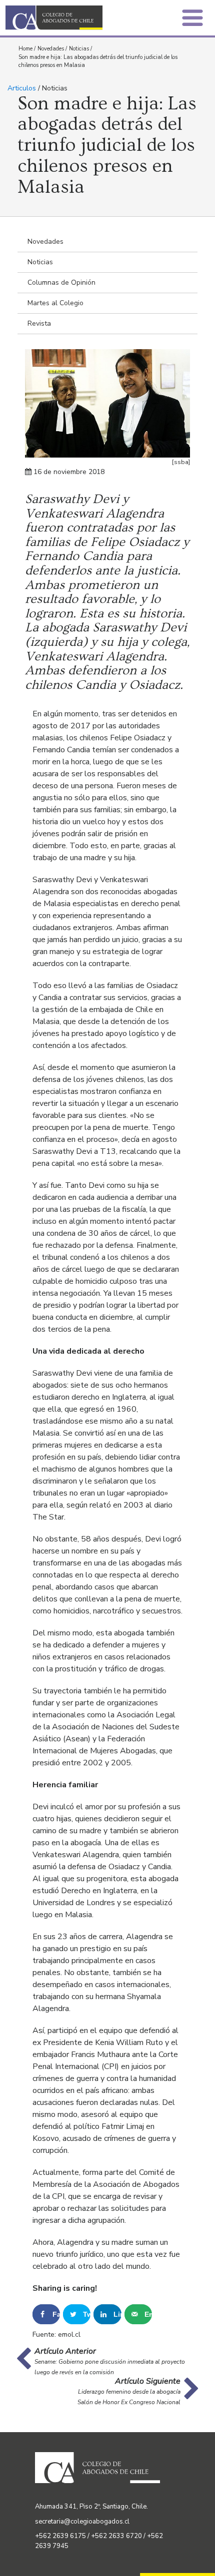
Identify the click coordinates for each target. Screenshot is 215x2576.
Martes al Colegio (55, 303)
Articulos (22, 88)
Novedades (51, 49)
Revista (39, 323)
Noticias (79, 49)
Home (25, 49)
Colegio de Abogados (59, 18)
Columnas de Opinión (61, 282)
